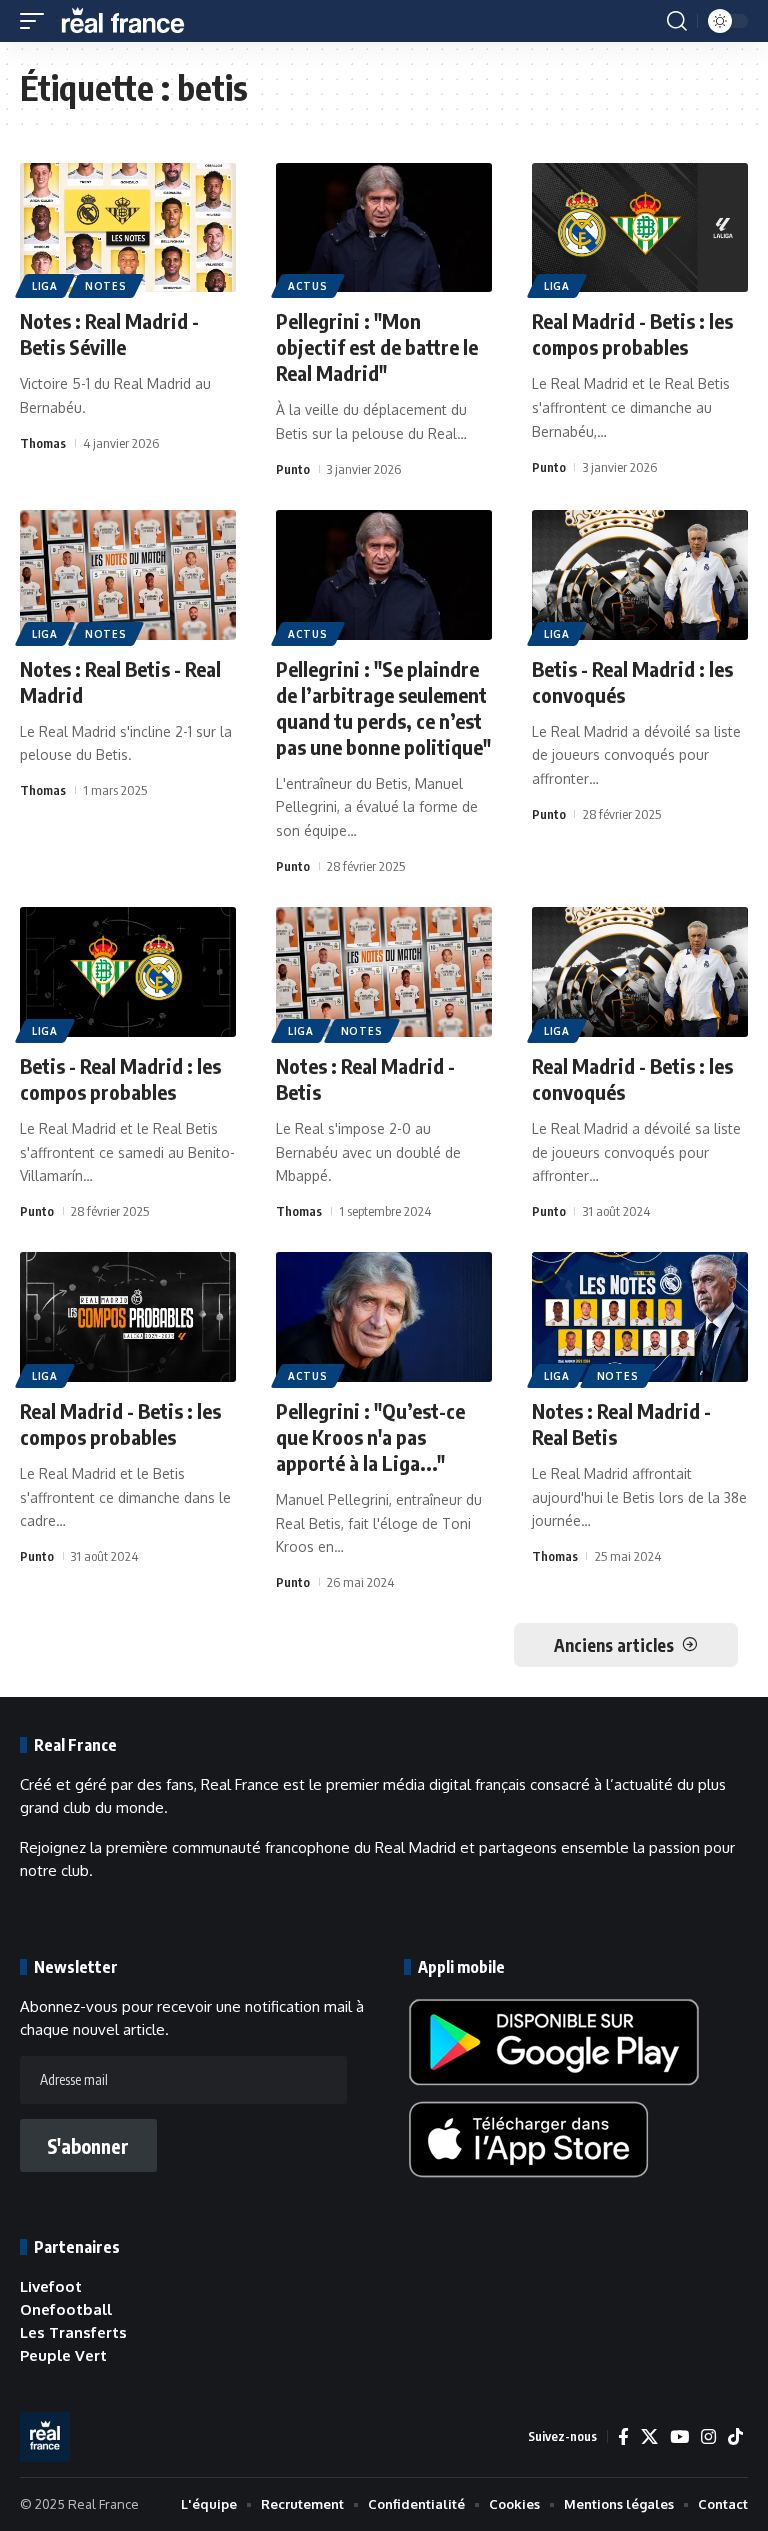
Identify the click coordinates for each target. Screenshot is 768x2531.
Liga (45, 286)
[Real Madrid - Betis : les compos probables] (640, 228)
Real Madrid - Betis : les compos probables (632, 333)
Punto (293, 469)
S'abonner (88, 2146)
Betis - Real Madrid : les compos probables (120, 1078)
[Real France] (132, 21)
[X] (649, 2437)
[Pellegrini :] (384, 228)
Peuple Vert (63, 2355)
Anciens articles (614, 1645)
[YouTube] (679, 2437)
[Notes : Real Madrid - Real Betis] (640, 1317)
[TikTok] (735, 2437)
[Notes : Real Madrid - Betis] (384, 972)
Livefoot (51, 2286)
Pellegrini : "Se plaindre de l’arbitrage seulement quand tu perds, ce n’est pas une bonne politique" (383, 707)
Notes (106, 286)
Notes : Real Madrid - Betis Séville (109, 333)
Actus (308, 286)
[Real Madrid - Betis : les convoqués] (640, 972)
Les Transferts (73, 2332)
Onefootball (66, 2309)
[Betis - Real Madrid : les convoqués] (640, 575)
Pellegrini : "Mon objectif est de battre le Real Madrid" (377, 346)
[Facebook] (623, 2437)
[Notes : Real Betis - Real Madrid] (128, 575)
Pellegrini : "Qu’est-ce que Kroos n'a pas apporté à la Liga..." (370, 1436)
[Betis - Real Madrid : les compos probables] (128, 972)
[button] (37, 21)
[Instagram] (708, 2437)
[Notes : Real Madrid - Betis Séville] (128, 228)
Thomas (43, 443)
